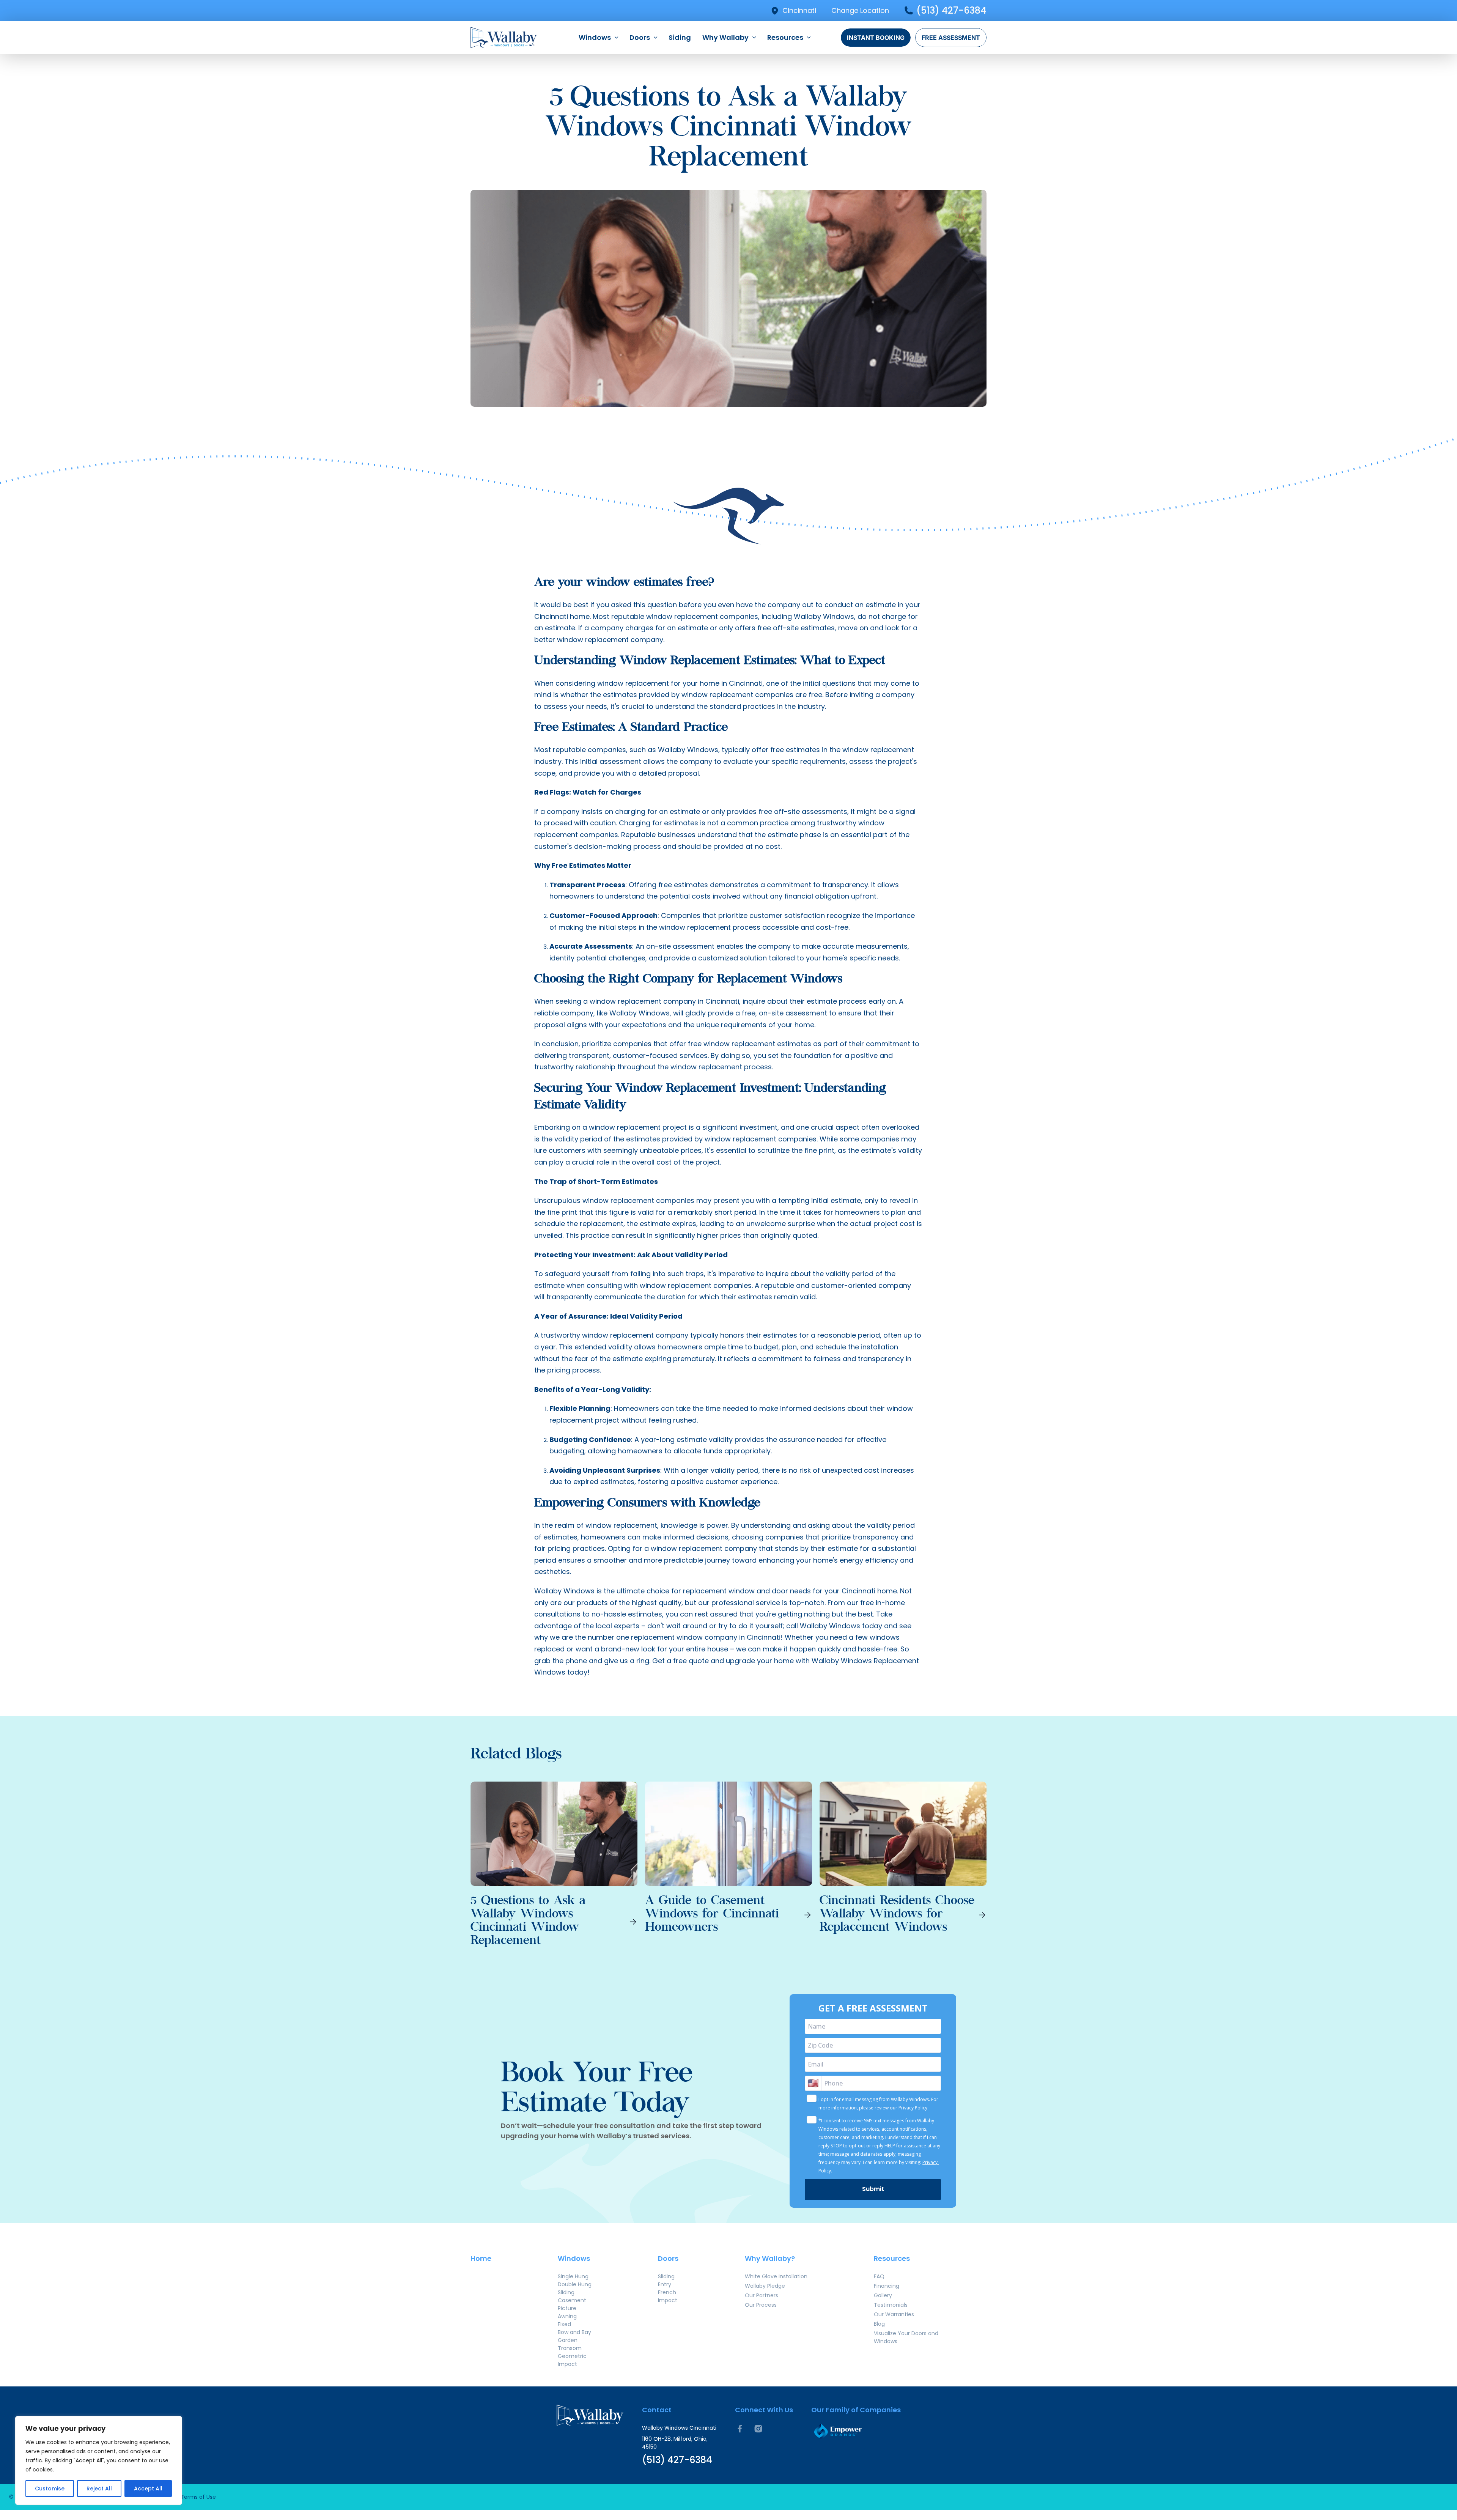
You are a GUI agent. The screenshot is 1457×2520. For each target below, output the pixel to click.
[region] (99, 2460)
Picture (567, 2308)
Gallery (883, 2295)
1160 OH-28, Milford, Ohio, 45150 (675, 2443)
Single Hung (573, 2276)
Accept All (148, 2489)
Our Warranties (894, 2314)
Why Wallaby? (770, 2258)
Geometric (572, 2356)
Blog (879, 2324)
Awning (567, 2316)
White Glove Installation (776, 2276)
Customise (50, 2489)
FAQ (879, 2276)
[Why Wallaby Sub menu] (754, 38)
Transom (570, 2348)
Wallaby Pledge (765, 2286)
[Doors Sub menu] (655, 38)
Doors (640, 37)
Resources (785, 37)
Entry (665, 2284)
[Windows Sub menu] (616, 38)
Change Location (860, 10)
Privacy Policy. (913, 2108)
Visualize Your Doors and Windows (906, 2337)
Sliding (566, 2292)
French (667, 2292)
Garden (568, 2340)
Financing (887, 2286)
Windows (595, 37)
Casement (572, 2300)
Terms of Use (198, 2497)
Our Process (761, 2305)
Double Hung (575, 2284)
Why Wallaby (725, 37)
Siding (680, 37)
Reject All (99, 2489)
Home (481, 2258)
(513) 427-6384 (951, 10)
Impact (567, 2364)
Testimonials (891, 2305)
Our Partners (762, 2295)
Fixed (564, 2324)
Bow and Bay (574, 2332)
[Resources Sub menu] (809, 38)
